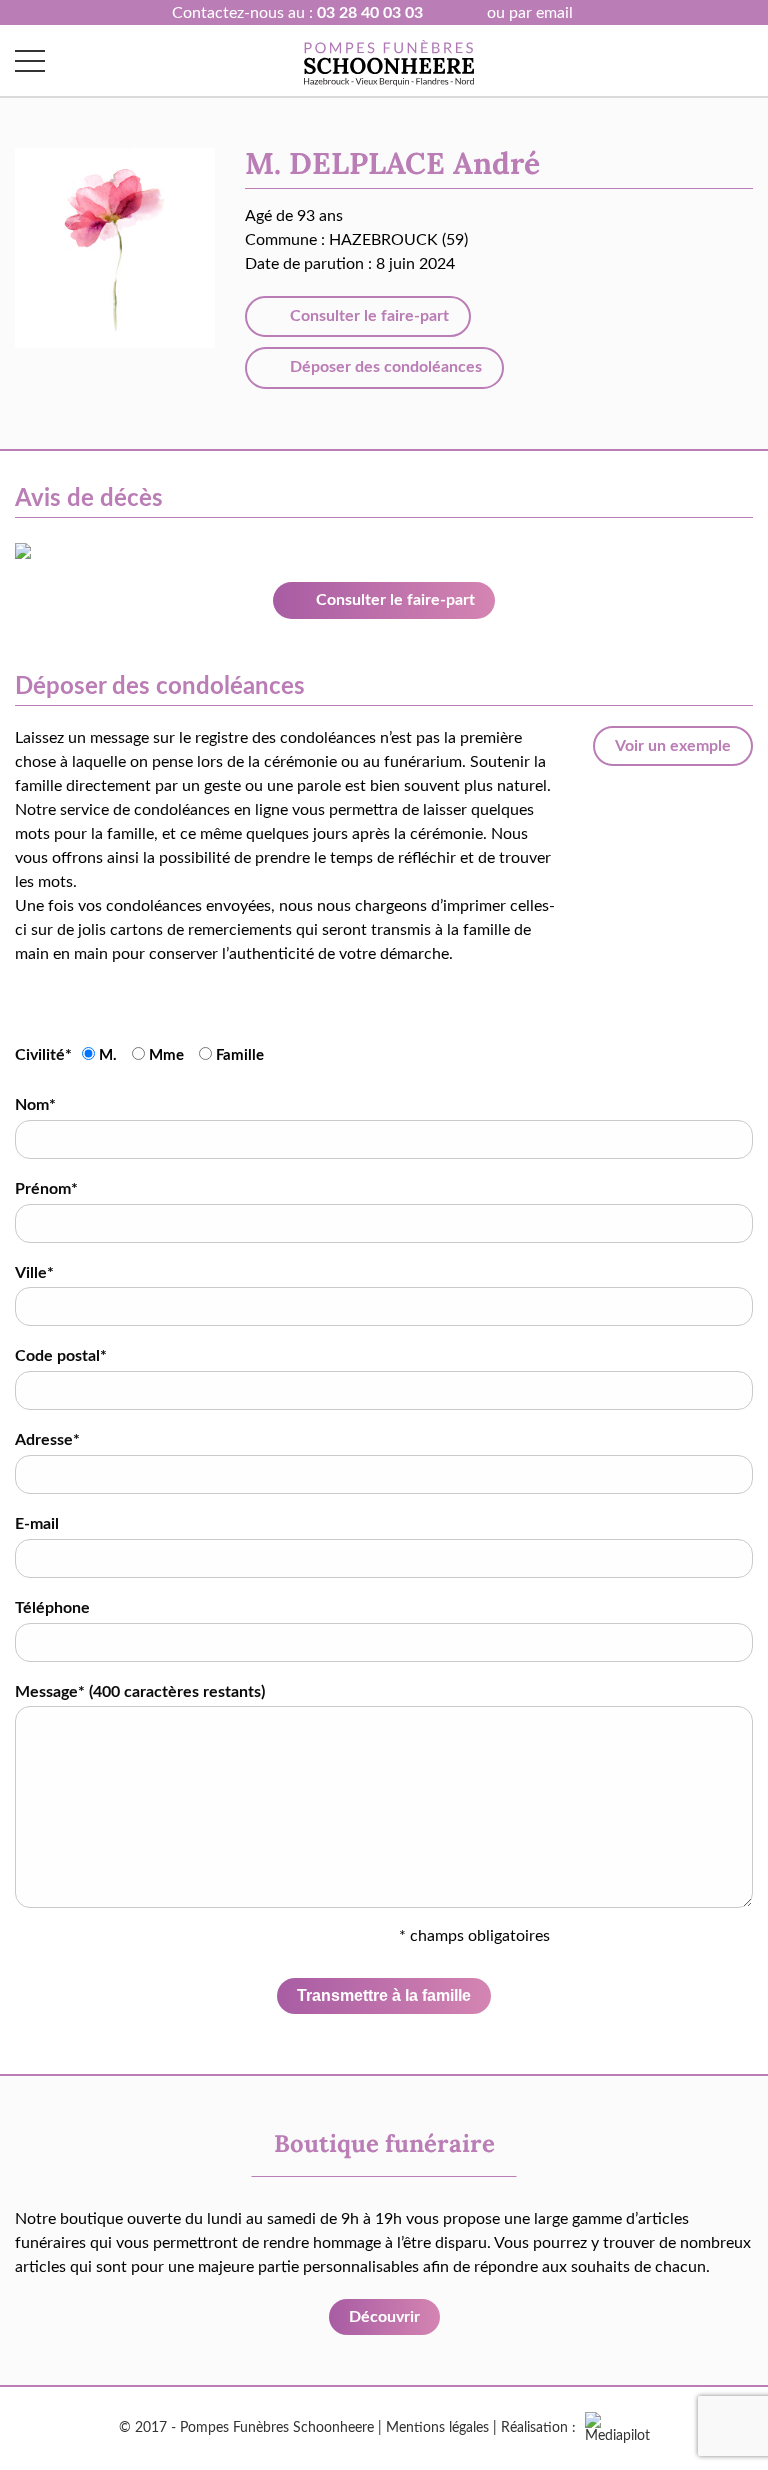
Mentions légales (437, 2428)
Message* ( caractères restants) (140, 1692)
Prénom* (46, 1189)
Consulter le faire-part (367, 316)
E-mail (37, 1524)
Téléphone (52, 1608)
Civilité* (43, 1055)
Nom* (35, 1105)
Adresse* (47, 1440)
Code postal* (61, 1356)
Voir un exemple (673, 746)
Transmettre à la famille (384, 1995)
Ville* (34, 1273)
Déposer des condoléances (384, 367)
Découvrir (384, 2317)
